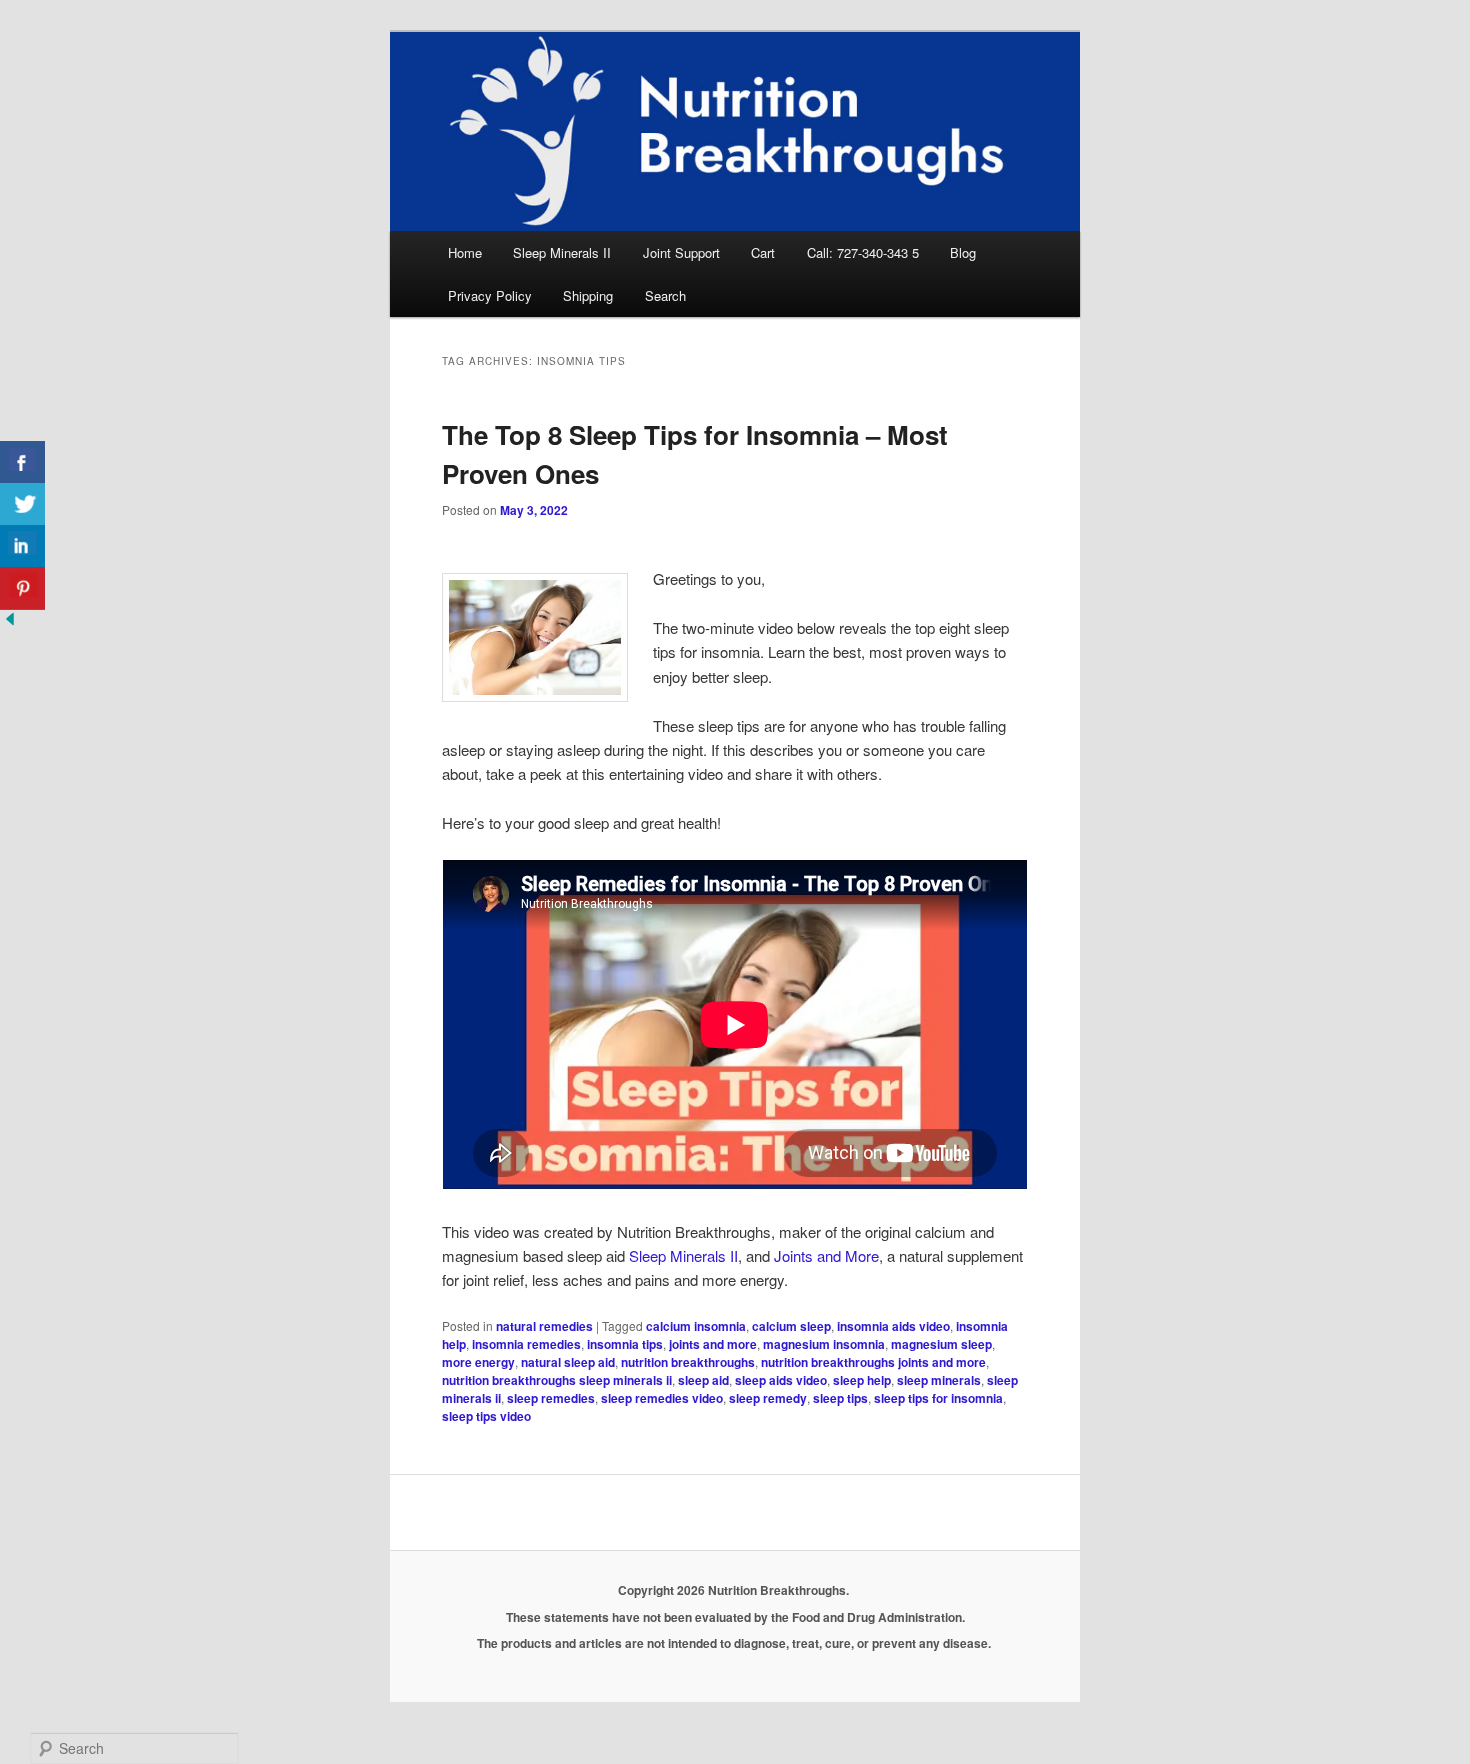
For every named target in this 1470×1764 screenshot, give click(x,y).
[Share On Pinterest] (22, 588)
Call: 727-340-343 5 (863, 252)
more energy (478, 1362)
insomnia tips (625, 1344)
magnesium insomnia (824, 1344)
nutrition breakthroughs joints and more (873, 1362)
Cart (763, 252)
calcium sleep (791, 1326)
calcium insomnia (696, 1326)
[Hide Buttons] (10, 622)
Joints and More (826, 1255)
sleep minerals (939, 1380)
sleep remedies (551, 1398)
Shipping (588, 295)
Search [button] (665, 295)
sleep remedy (768, 1398)
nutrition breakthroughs (688, 1362)
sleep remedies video (662, 1398)
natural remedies (544, 1326)
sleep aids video (781, 1380)
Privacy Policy (490, 295)
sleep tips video (486, 1416)
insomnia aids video (893, 1326)
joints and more (713, 1344)
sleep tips (840, 1398)
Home (465, 252)
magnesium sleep (941, 1344)
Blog (963, 252)
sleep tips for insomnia (938, 1398)
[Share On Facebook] (22, 462)
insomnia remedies (526, 1344)
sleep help (862, 1380)
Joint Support (681, 252)
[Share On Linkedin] (22, 546)
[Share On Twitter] (22, 504)
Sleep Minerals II (562, 252)
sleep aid (703, 1380)
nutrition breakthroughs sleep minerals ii (557, 1380)
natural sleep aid (568, 1362)
